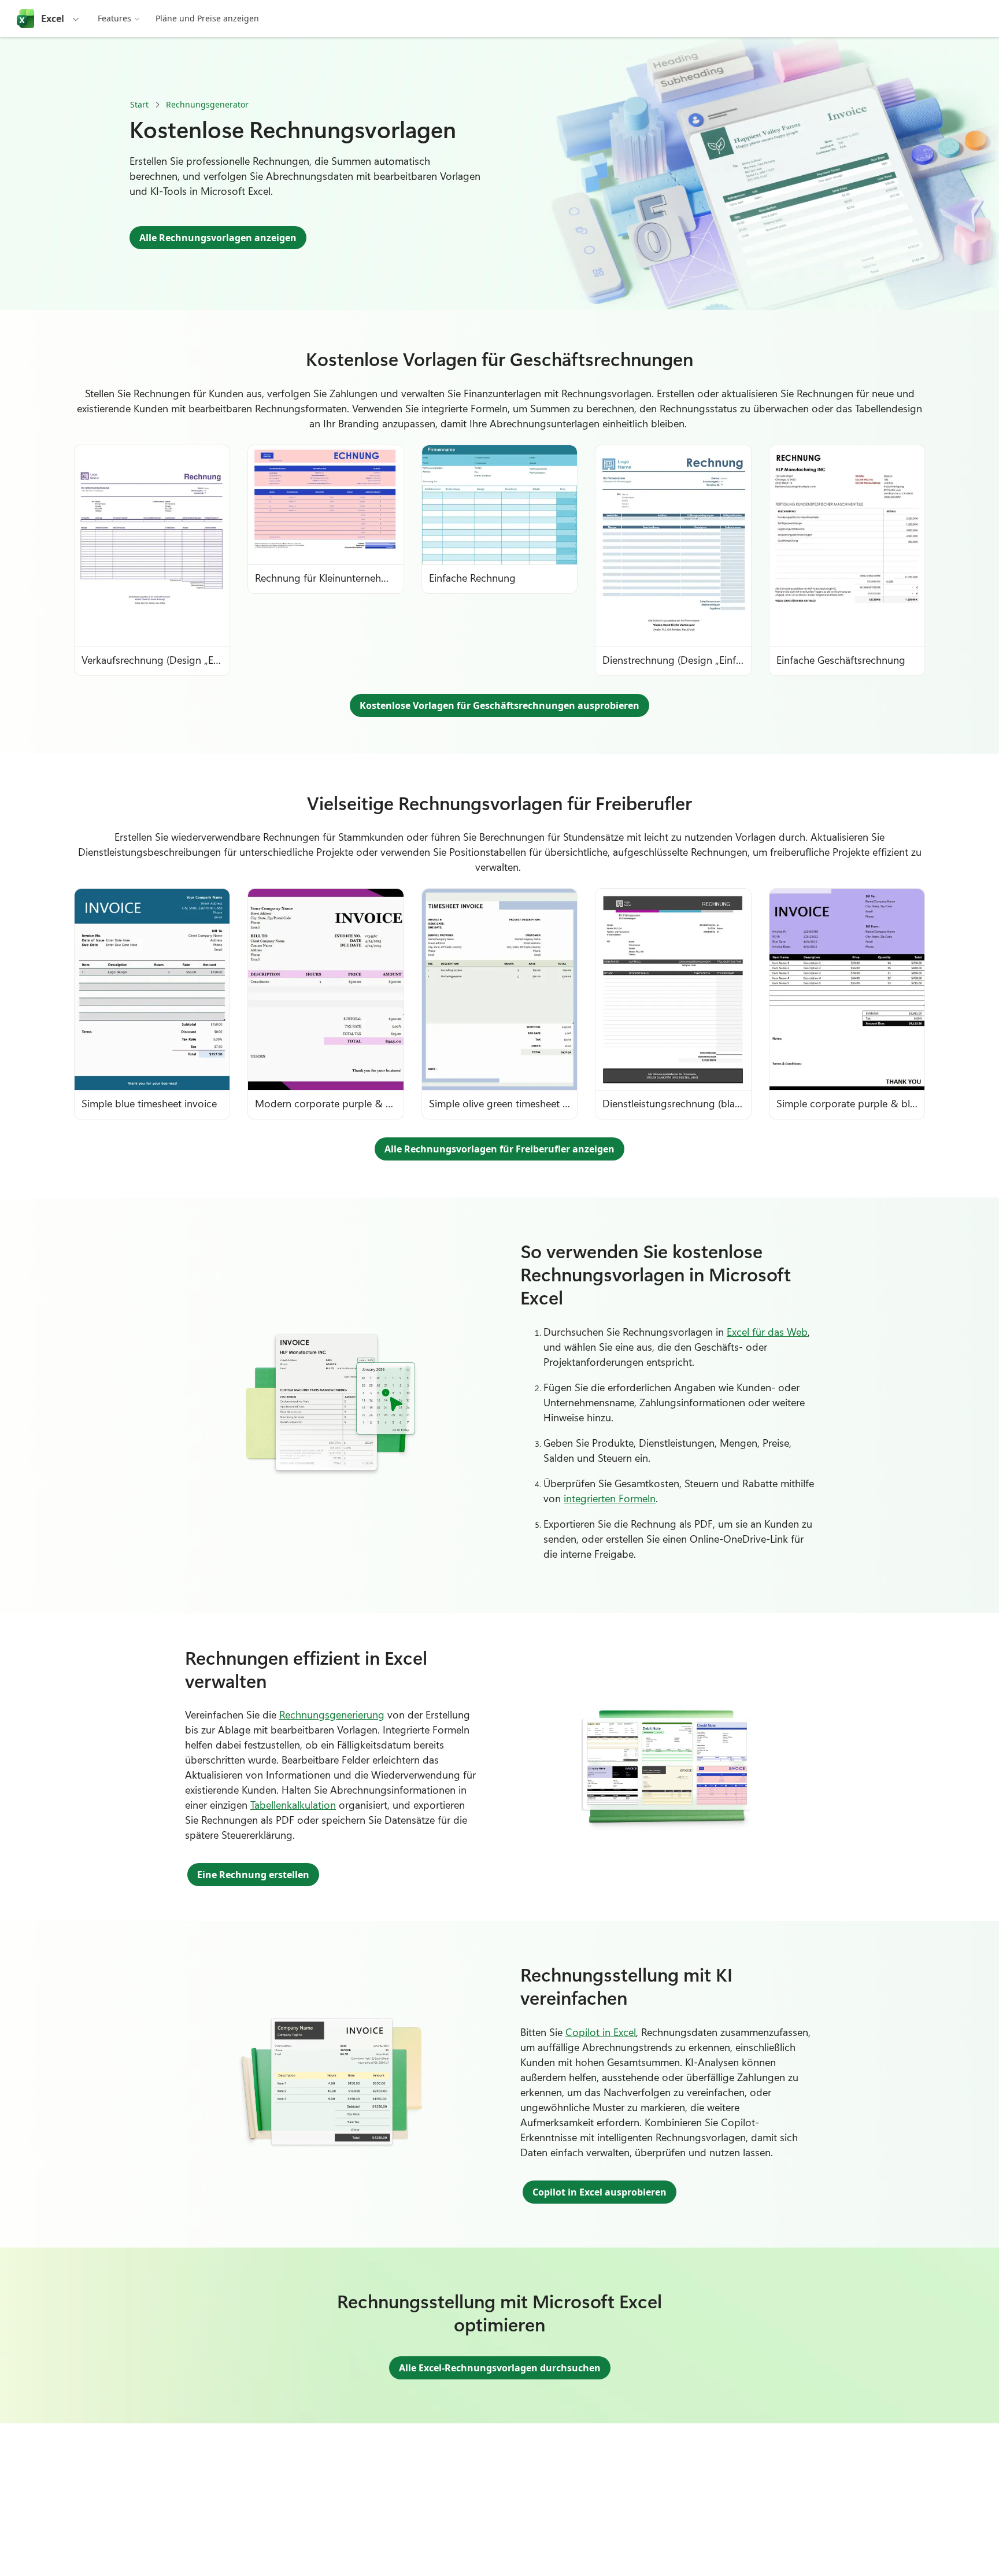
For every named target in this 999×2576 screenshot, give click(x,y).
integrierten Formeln (610, 1498)
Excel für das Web (767, 1332)
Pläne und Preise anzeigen (207, 18)
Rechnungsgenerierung (332, 1714)
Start (139, 104)
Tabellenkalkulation (293, 1805)
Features (114, 18)
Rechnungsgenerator (207, 104)
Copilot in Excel (601, 2032)
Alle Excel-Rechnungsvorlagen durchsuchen (500, 2368)
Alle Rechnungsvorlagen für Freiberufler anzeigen (499, 1149)
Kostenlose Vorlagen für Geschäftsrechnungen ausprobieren (499, 705)
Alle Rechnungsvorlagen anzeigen (218, 238)
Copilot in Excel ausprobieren (600, 2192)
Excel (53, 19)
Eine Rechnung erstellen (253, 1875)
